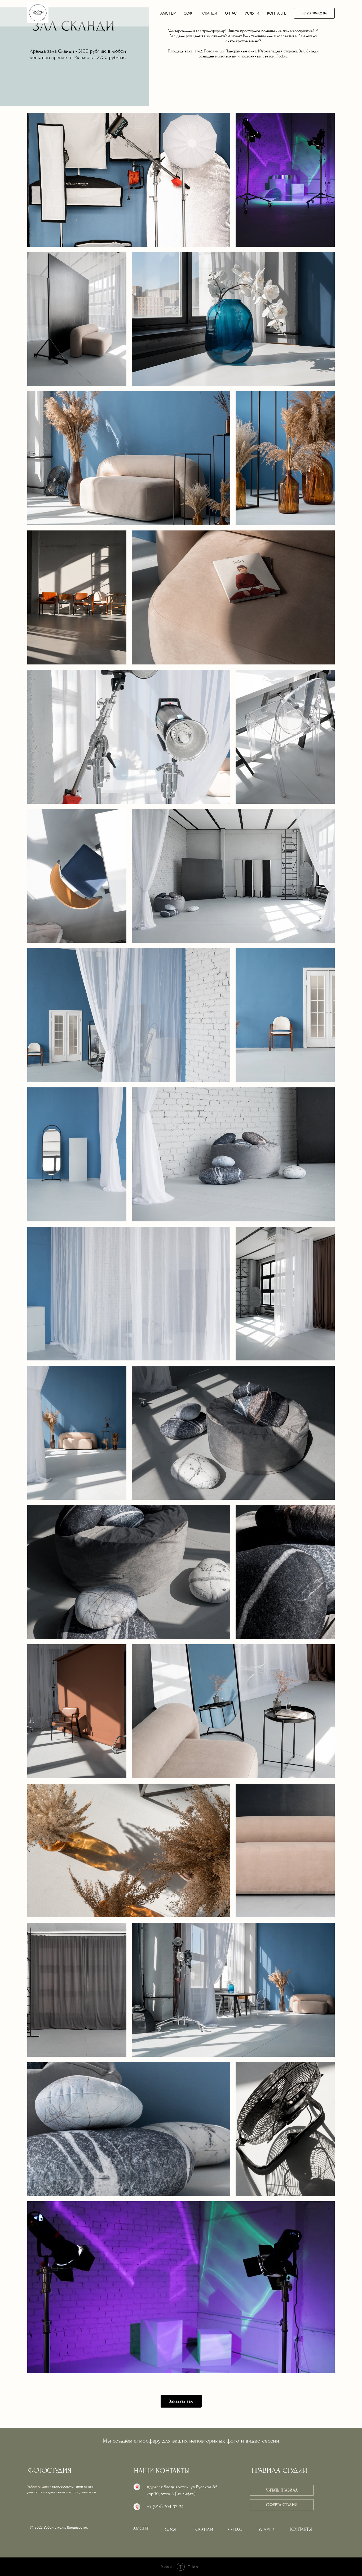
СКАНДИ (210, 13)
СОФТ (189, 13)
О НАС (231, 13)
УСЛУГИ (252, 13)
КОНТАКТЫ (277, 13)
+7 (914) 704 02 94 (165, 2507)
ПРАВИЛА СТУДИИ (280, 2470)
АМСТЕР (168, 13)
